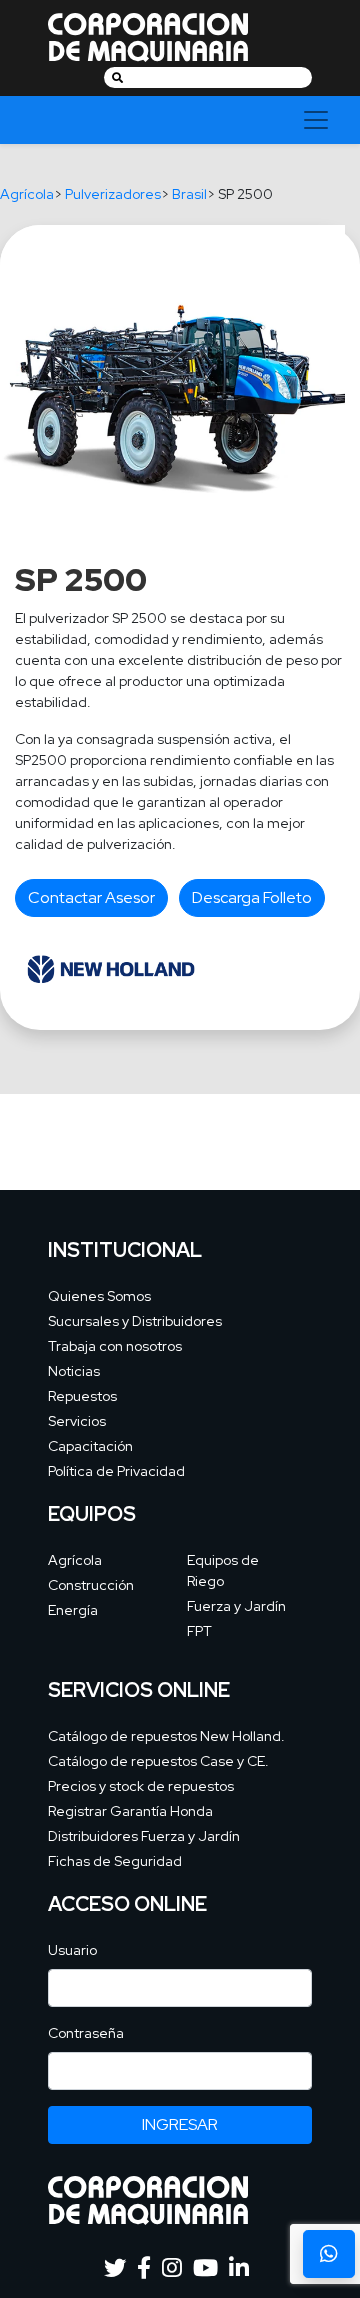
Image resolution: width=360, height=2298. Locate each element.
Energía (73, 1610)
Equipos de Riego (223, 1570)
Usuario (72, 1950)
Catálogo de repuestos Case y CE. (158, 1761)
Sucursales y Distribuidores (135, 1321)
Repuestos (82, 1396)
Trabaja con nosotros (115, 1346)
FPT (199, 1631)
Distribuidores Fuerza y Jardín (144, 1836)
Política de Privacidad (116, 1471)
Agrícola (27, 194)
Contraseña (86, 2033)
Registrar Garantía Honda (130, 1811)
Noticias (74, 1371)
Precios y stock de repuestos (141, 1786)
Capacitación (90, 1446)
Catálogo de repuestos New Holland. (166, 1736)
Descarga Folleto (252, 897)
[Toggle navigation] (316, 120)
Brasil (189, 194)
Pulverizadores (113, 194)
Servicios (77, 1421)
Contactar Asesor (91, 897)
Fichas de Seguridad (115, 1861)
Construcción (91, 1585)
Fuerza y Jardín (236, 1606)
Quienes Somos (99, 1296)
